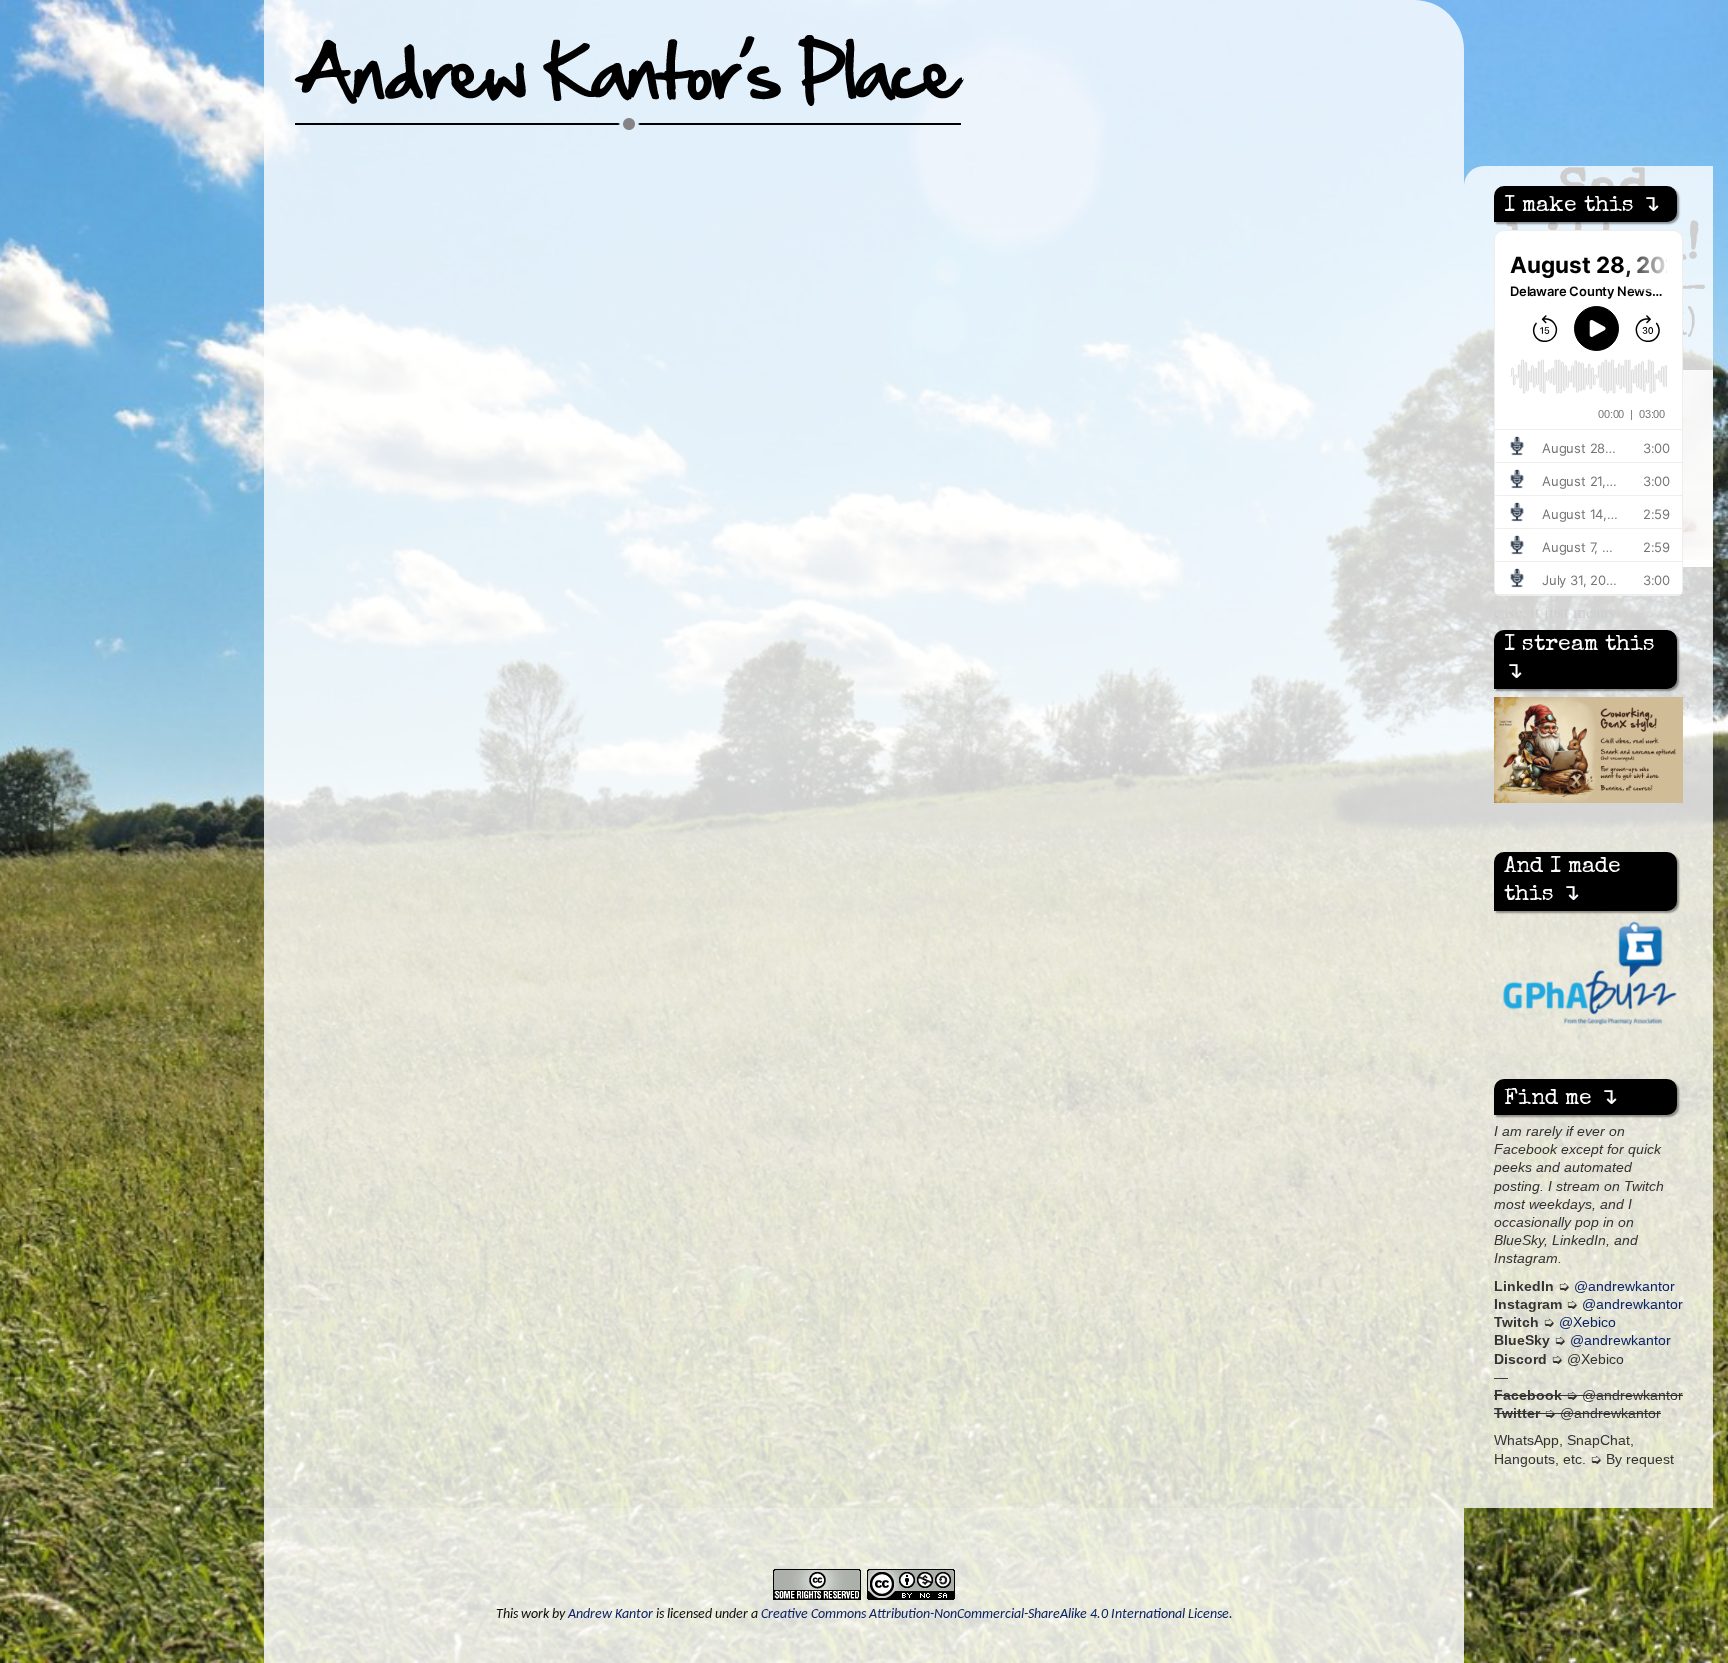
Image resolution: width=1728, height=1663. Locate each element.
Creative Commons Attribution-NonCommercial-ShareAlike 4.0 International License (995, 1614)
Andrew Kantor (610, 1614)
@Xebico (1587, 1322)
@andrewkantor (1624, 1286)
